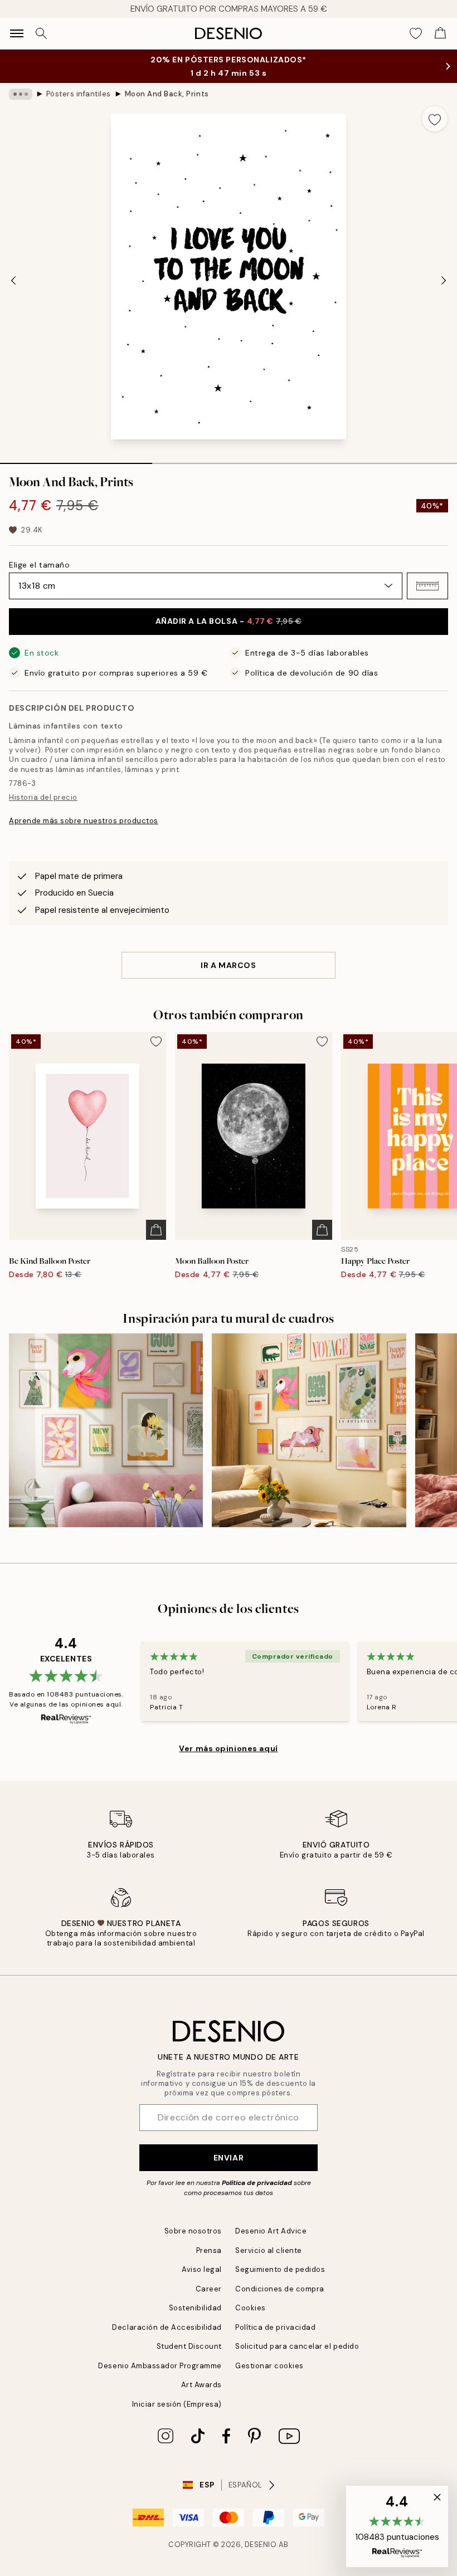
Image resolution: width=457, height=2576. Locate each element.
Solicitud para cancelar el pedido (297, 2346)
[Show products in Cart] (440, 33)
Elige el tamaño (39, 565)
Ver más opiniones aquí (228, 1748)
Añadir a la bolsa (229, 621)
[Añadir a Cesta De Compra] (156, 1230)
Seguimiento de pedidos (280, 2269)
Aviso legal (202, 2269)
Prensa (209, 2250)
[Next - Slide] (444, 280)
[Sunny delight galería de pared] (309, 1430)
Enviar (229, 2158)
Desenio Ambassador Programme (160, 2366)
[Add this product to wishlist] (435, 119)
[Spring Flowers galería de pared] (106, 1430)
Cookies (251, 2308)
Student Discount (189, 2346)
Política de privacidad (257, 2183)
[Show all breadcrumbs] (21, 94)
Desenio (261, 2545)
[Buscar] (41, 33)
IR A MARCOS (228, 965)
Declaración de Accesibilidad (167, 2327)
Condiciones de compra (280, 2289)
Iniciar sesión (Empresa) (177, 2404)
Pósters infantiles (79, 94)
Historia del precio (43, 797)
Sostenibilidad (195, 2308)
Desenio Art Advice (271, 2231)
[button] (427, 586)
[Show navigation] (17, 33)
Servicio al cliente (269, 2250)
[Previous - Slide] (13, 280)
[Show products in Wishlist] (416, 33)
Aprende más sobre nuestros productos (84, 821)
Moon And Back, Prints (167, 94)
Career (209, 2289)
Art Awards (201, 2385)
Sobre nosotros (193, 2231)
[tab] (76, 460)
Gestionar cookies (269, 2366)
